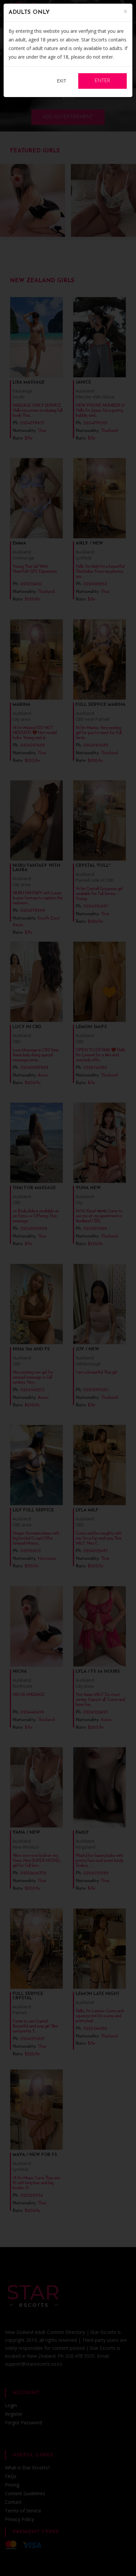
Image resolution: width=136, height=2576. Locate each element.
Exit (62, 81)
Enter (102, 81)
